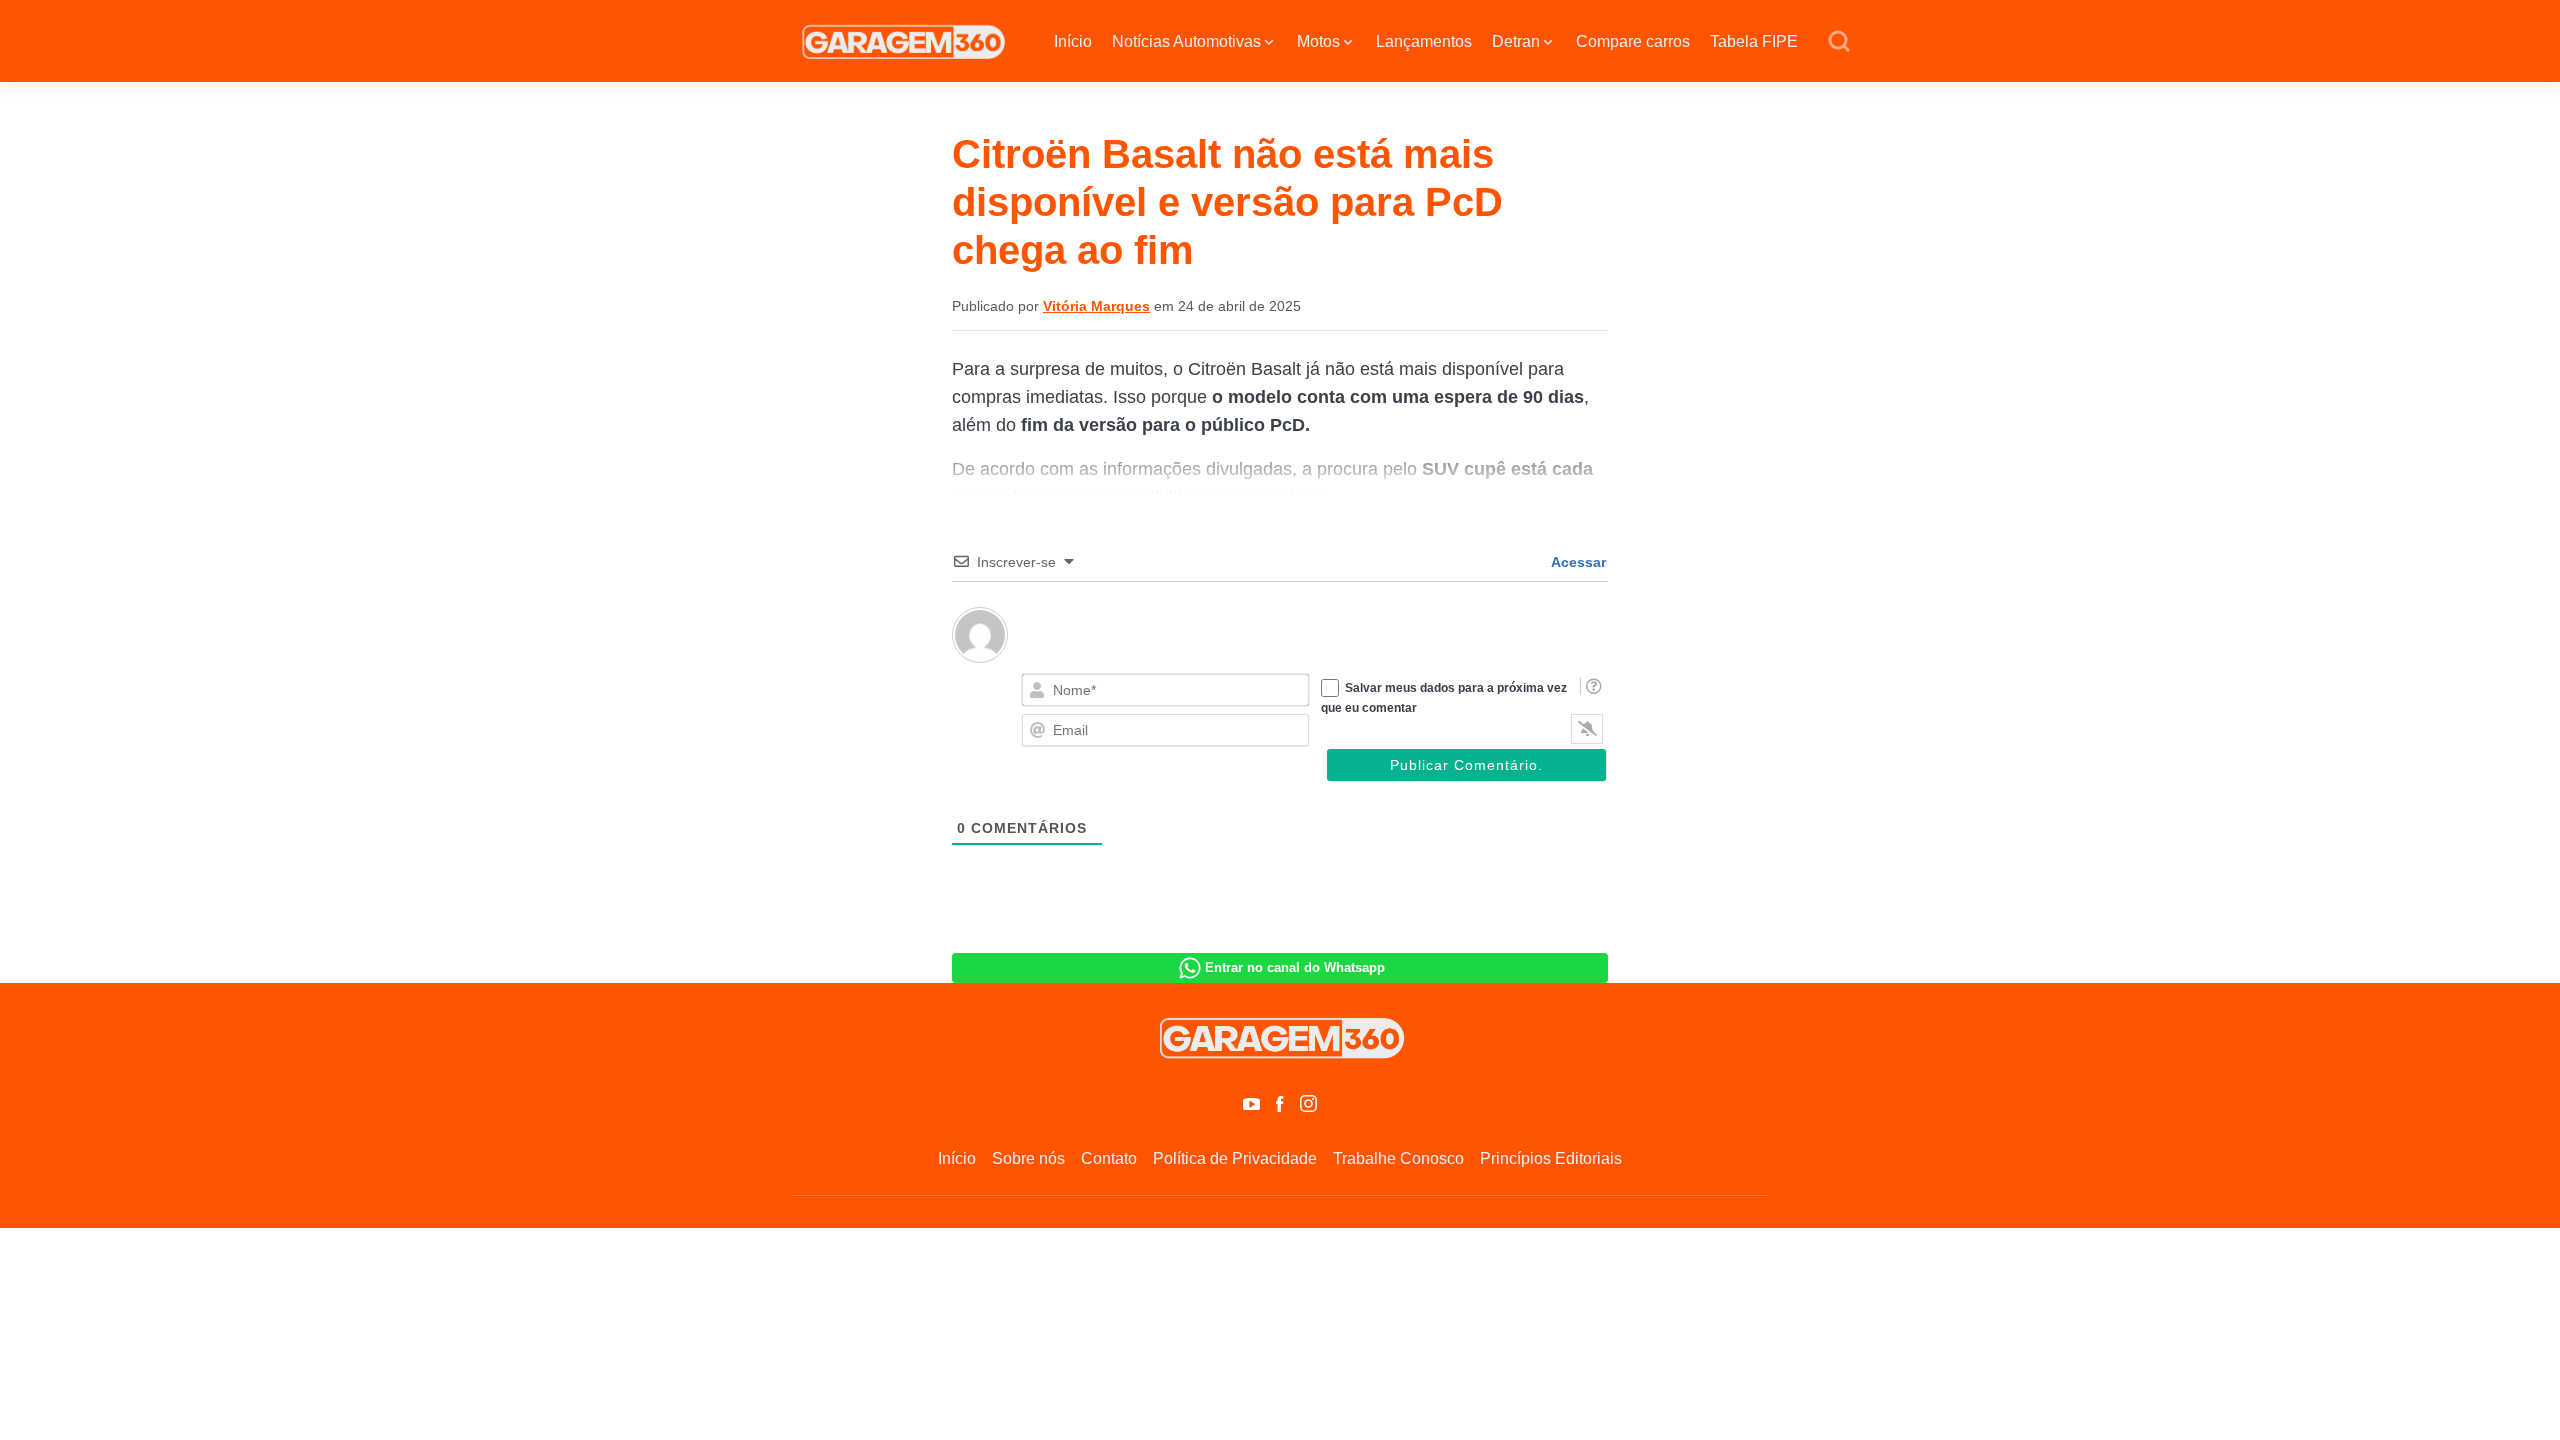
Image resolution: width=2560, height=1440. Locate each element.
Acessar (1577, 562)
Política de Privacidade (1235, 1158)
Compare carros (1633, 41)
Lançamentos (1424, 41)
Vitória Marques (1096, 306)
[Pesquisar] (1839, 42)
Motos (1318, 41)
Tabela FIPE (1754, 41)
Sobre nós (1028, 1158)
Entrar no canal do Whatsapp (1295, 967)
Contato (1109, 1158)
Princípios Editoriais (1551, 1158)
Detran (1516, 41)
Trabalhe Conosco (1398, 1158)
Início (1073, 41)
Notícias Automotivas (1186, 41)
